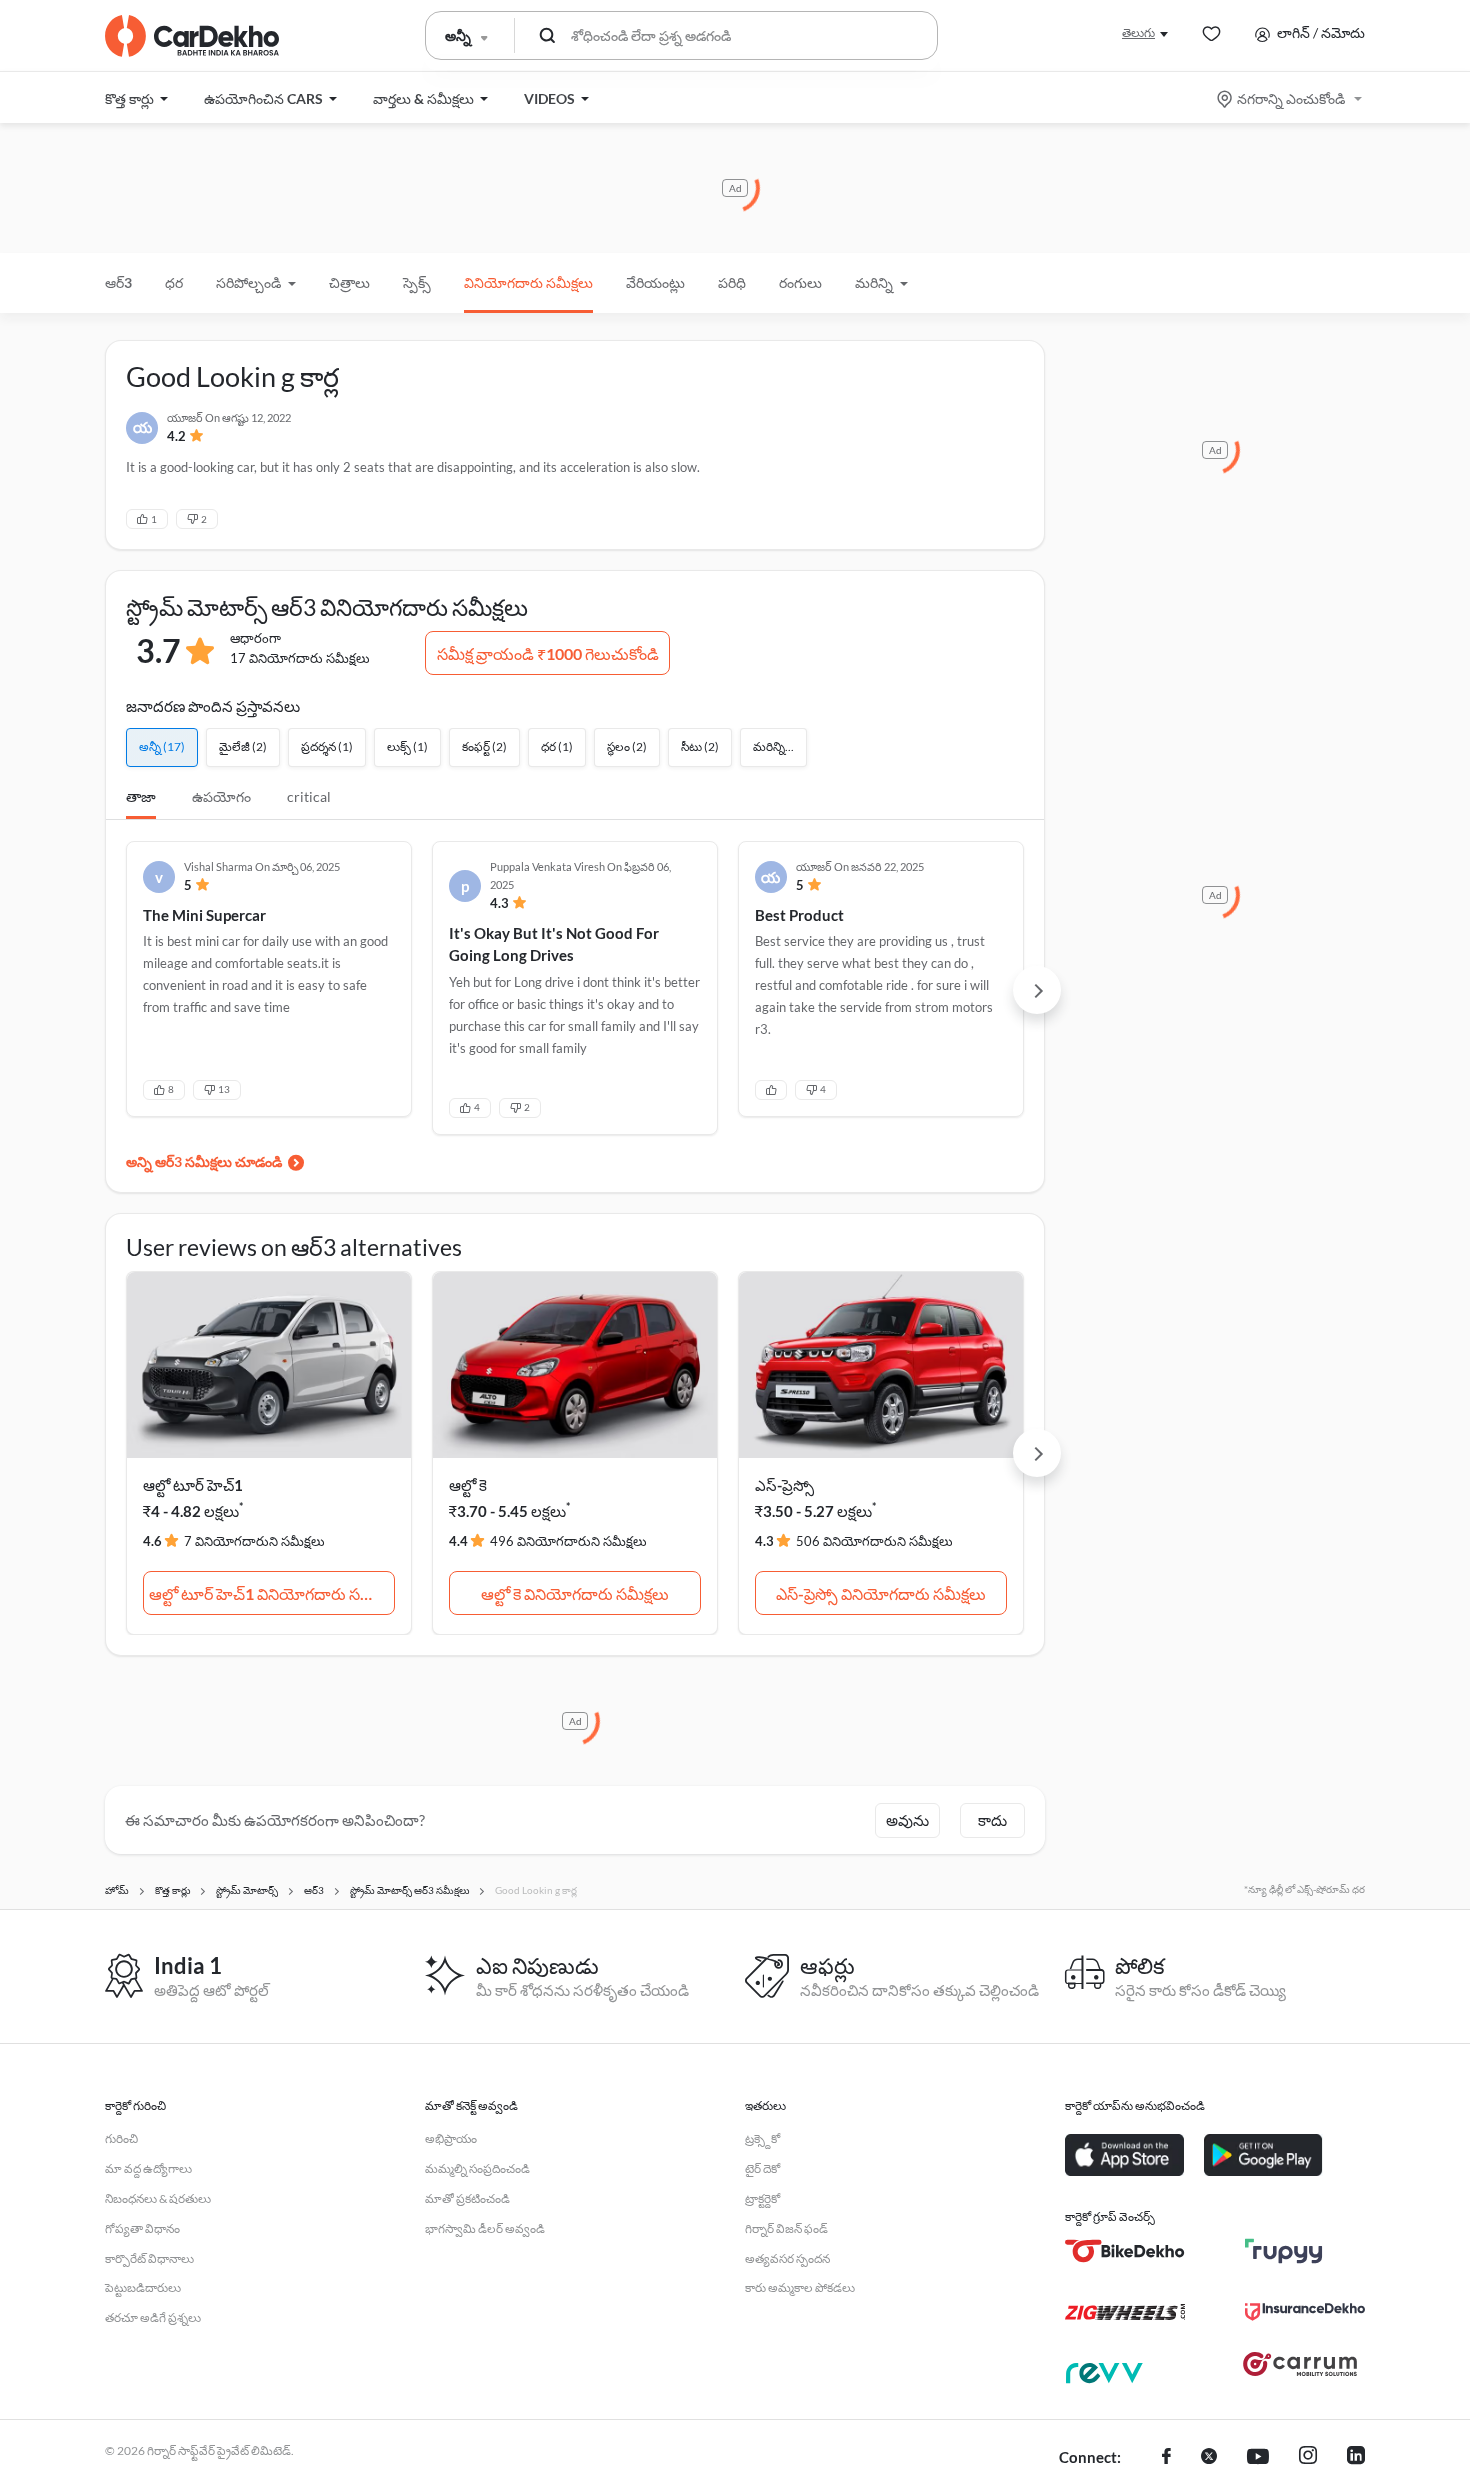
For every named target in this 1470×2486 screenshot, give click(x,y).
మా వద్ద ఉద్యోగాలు (148, 2168)
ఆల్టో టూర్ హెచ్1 (193, 1485)
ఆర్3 (118, 282)
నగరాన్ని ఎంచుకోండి (1291, 98)
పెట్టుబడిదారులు (143, 2287)
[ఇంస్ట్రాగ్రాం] (1308, 2458)
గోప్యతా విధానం (142, 2228)
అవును (907, 1820)
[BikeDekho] (1125, 2251)
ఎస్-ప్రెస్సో (784, 1485)
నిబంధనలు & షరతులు (158, 2198)
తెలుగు (1138, 32)
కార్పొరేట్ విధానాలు (149, 2258)
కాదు (992, 1820)
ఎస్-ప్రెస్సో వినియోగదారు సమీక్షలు (881, 1593)
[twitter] (1209, 2458)
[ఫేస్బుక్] (1166, 2458)
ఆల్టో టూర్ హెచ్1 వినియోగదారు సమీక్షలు (272, 1593)
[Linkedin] (1356, 2458)
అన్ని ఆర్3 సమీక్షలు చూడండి (204, 1161)
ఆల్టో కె (468, 1485)
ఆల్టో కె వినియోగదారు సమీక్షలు (575, 1593)
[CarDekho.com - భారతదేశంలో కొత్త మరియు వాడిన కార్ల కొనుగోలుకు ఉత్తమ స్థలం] (192, 36)
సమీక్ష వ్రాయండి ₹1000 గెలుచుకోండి (548, 653)
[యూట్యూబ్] (1258, 2458)
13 (224, 1089)
